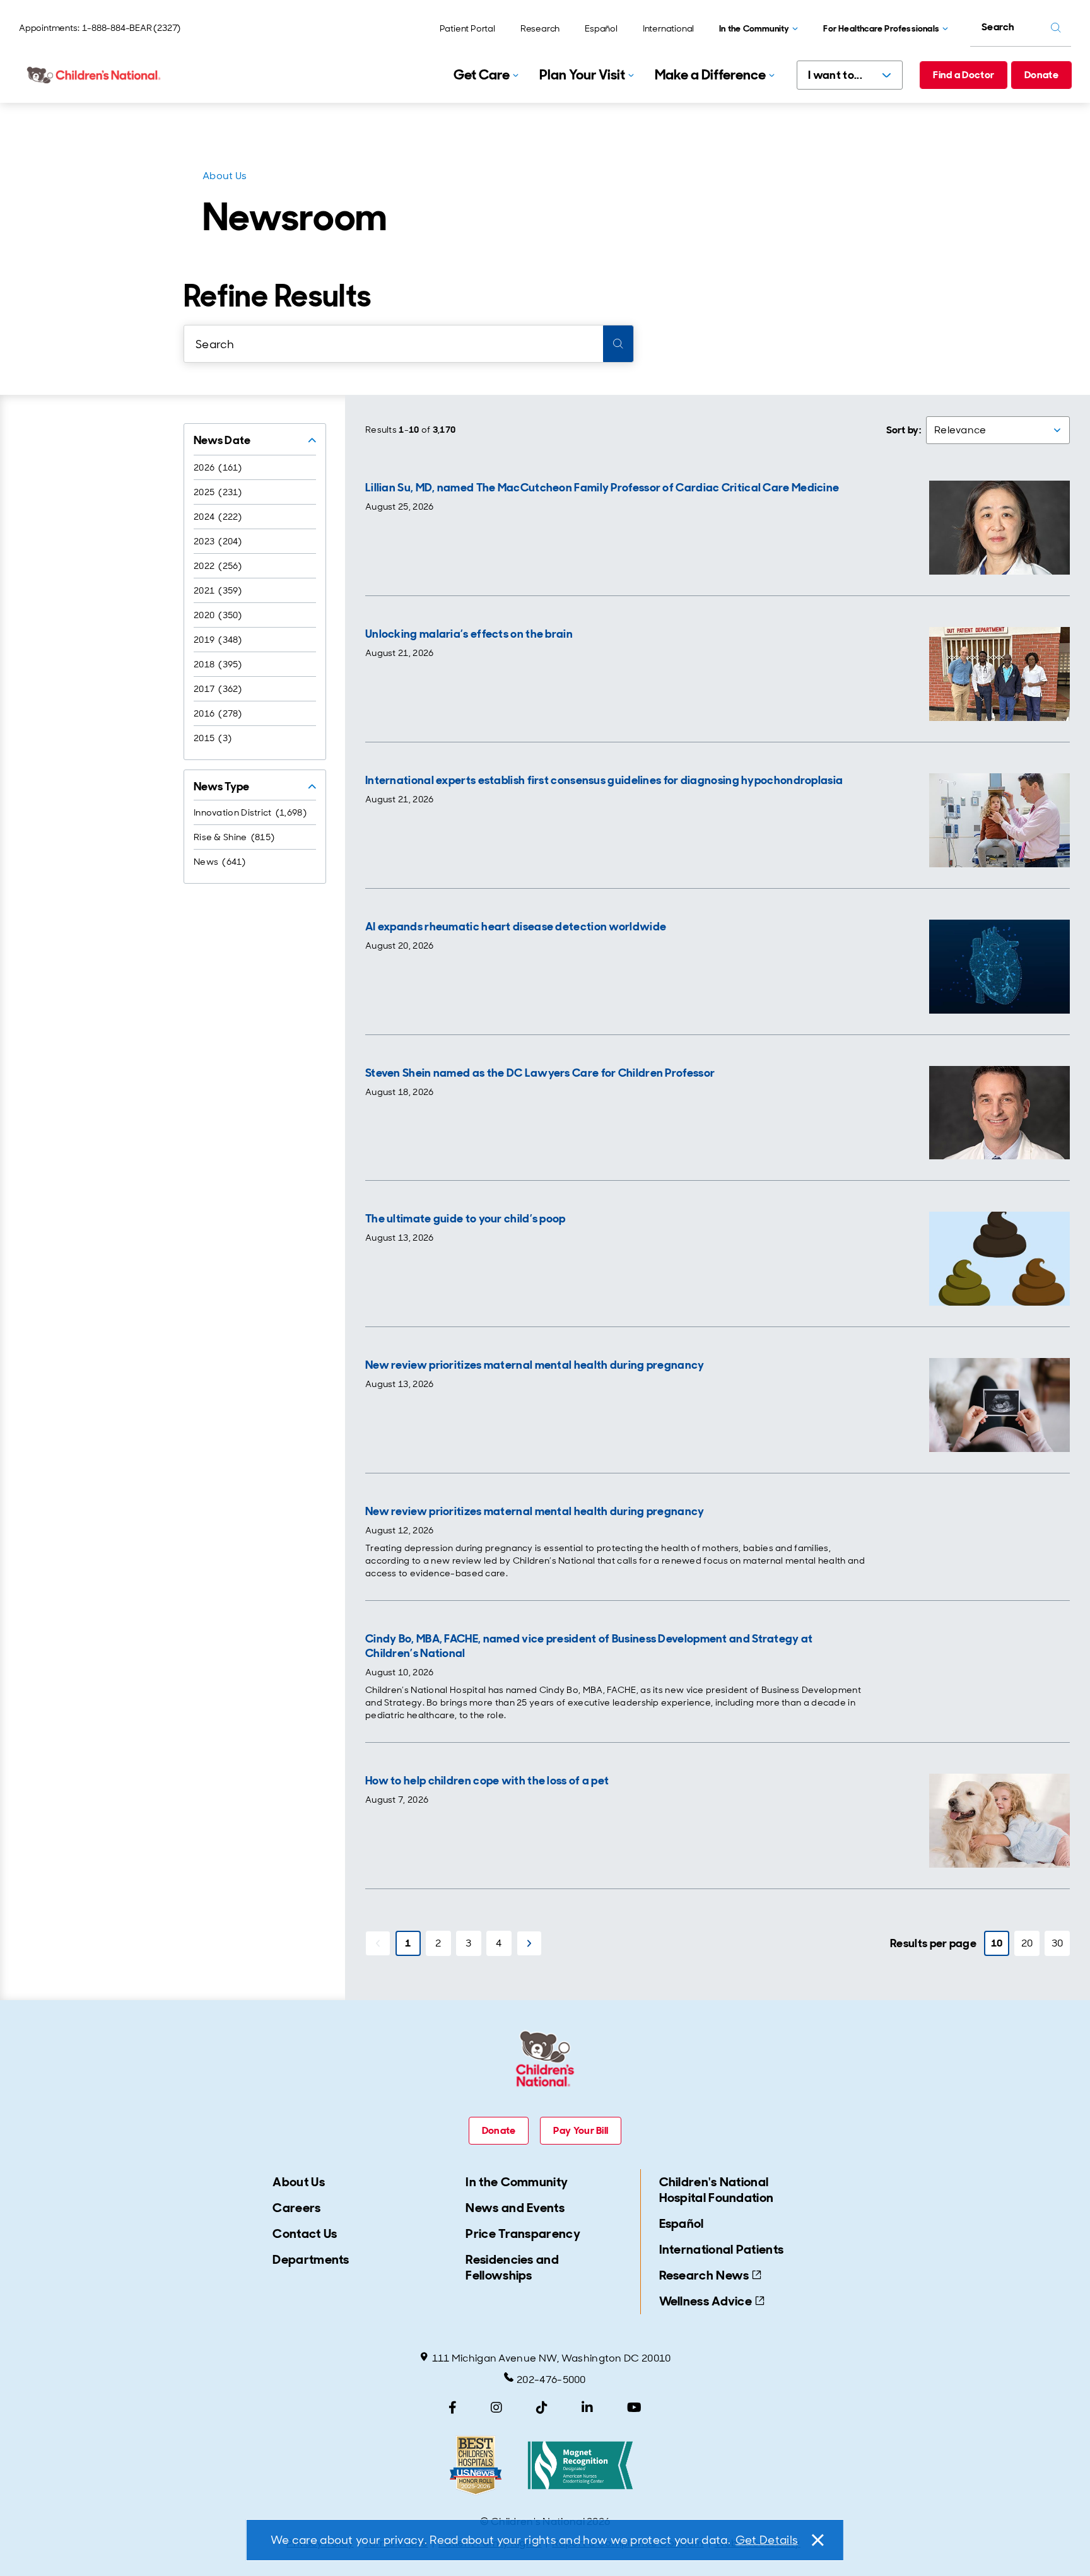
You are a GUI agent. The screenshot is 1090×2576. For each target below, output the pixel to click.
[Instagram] (496, 2408)
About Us (225, 176)
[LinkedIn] (587, 2408)
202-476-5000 (551, 2380)
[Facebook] (453, 2408)
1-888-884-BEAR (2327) (131, 28)
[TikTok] (542, 2408)
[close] (817, 2540)
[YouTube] (634, 2408)
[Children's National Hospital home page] (95, 75)
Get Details (767, 2540)
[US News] (476, 2465)
